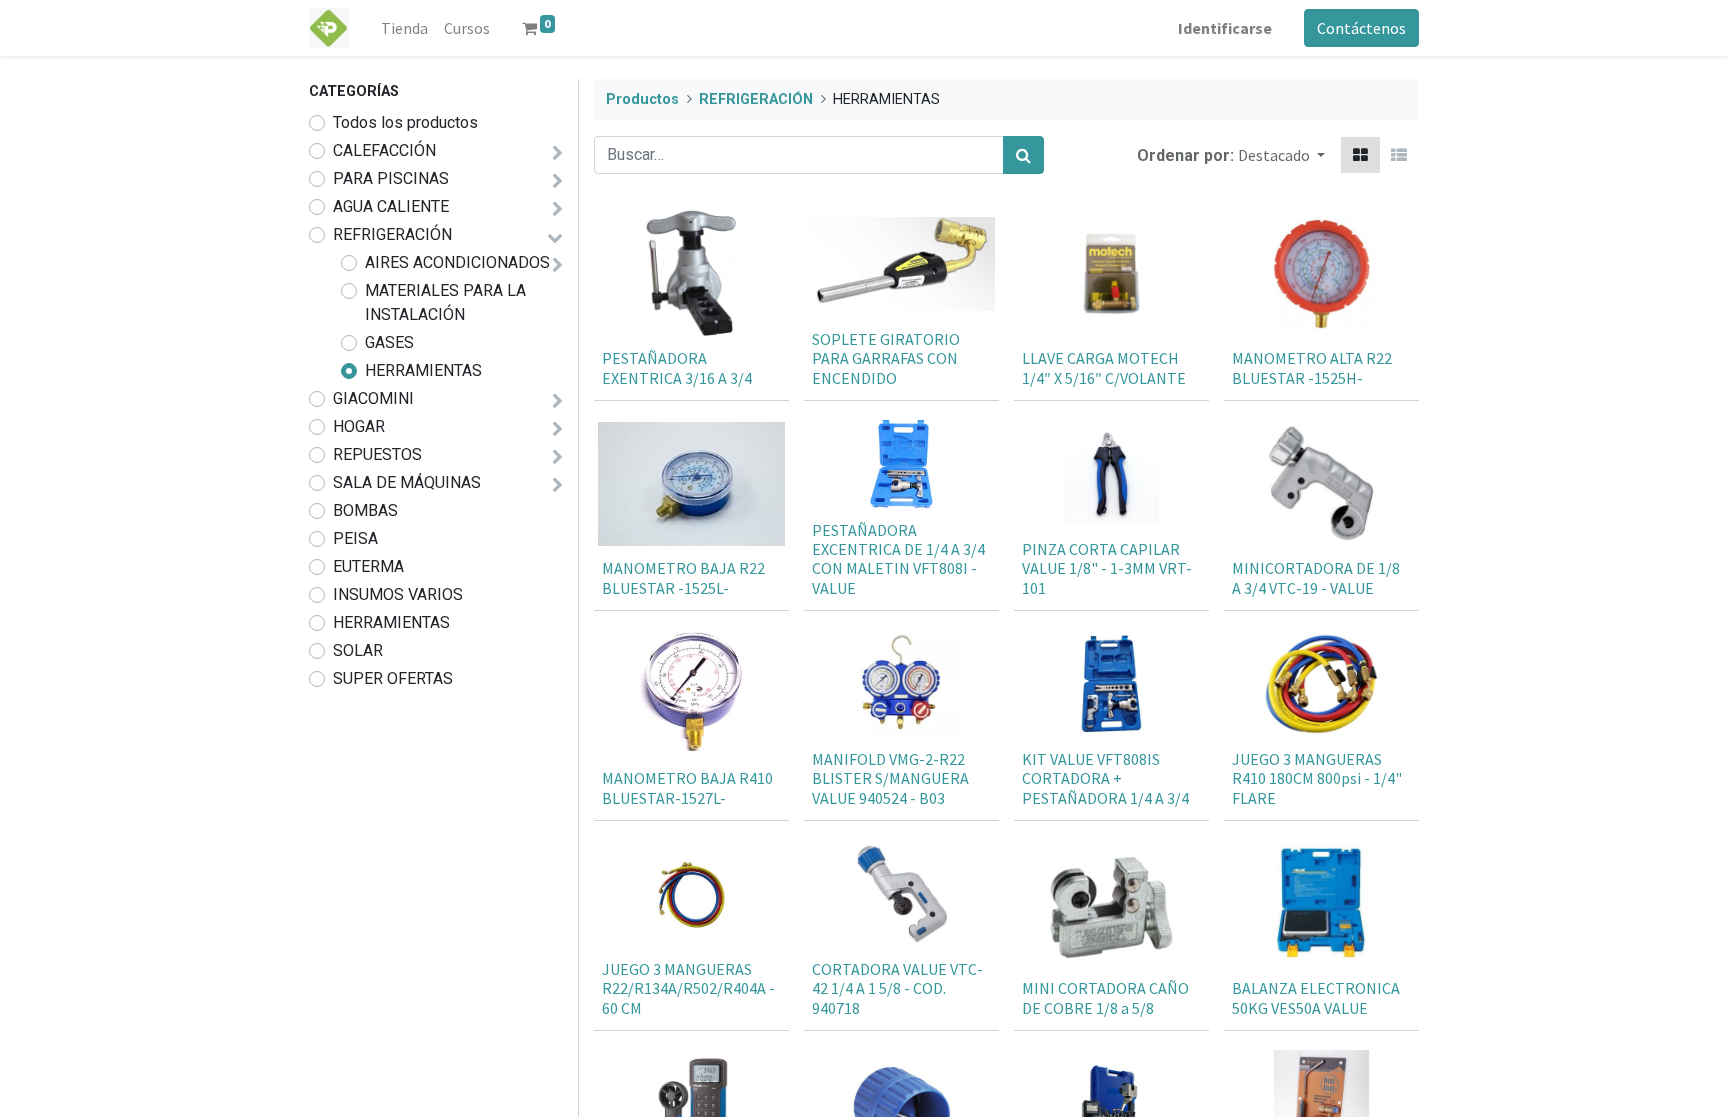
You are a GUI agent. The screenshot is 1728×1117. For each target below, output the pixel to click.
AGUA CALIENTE (391, 206)
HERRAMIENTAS (423, 370)
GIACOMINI (373, 398)
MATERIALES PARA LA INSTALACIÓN (445, 302)
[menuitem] (404, 28)
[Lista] (1399, 155)
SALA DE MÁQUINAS (407, 482)
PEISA (355, 538)
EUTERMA (368, 566)
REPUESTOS (377, 454)
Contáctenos (1361, 28)
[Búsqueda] (1023, 155)
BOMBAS (365, 510)
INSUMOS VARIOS (398, 594)
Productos (642, 99)
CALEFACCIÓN (384, 150)
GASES (389, 342)
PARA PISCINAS (391, 178)
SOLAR (358, 650)
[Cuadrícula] (1360, 155)
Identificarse (1225, 28)
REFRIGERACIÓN (392, 234)
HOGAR (359, 426)
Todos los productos (405, 122)
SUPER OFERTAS (393, 678)
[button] (1281, 155)
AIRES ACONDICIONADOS (457, 262)
